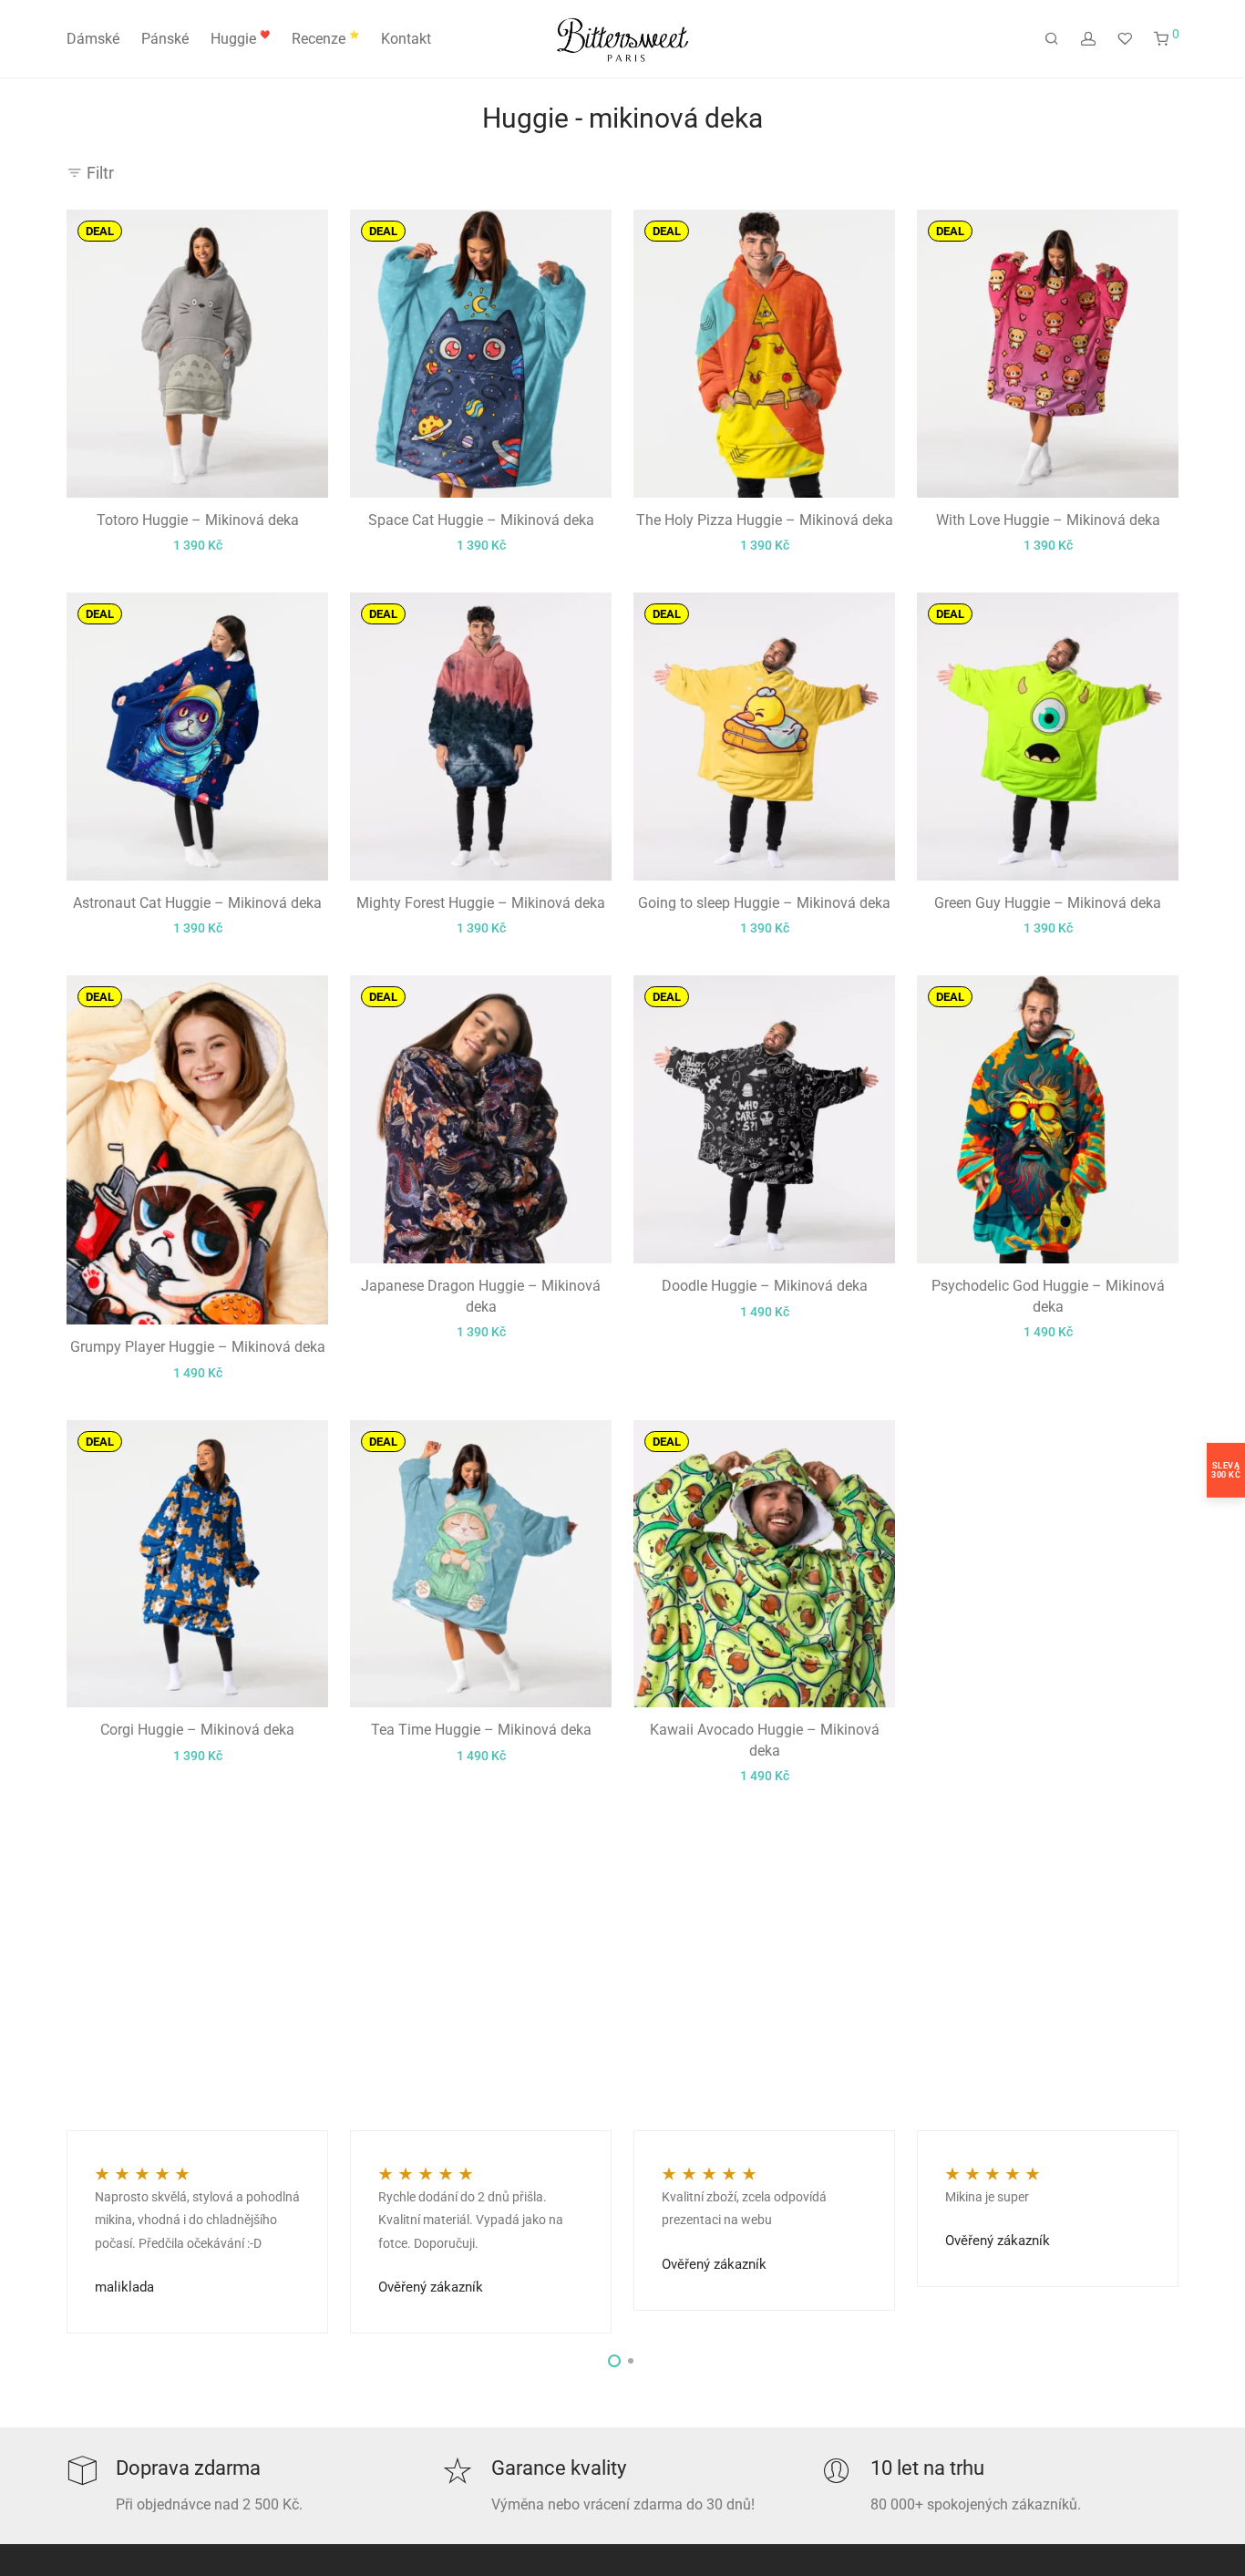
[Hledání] (1052, 39)
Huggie (240, 39)
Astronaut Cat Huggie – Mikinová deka (197, 903)
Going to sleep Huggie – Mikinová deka (764, 903)
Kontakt (406, 39)
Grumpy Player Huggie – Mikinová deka (198, 1347)
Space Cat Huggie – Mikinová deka (481, 520)
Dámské (93, 39)
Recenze (325, 39)
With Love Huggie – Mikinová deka (1048, 520)
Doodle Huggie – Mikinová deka (765, 1286)
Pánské (165, 39)
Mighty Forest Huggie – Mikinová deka (481, 903)
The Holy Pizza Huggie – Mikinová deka (765, 520)
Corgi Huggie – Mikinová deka (197, 1730)
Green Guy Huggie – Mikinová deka (1048, 903)
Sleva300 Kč (1226, 1470)
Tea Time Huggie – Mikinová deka (481, 1730)
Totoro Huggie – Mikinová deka (198, 520)
